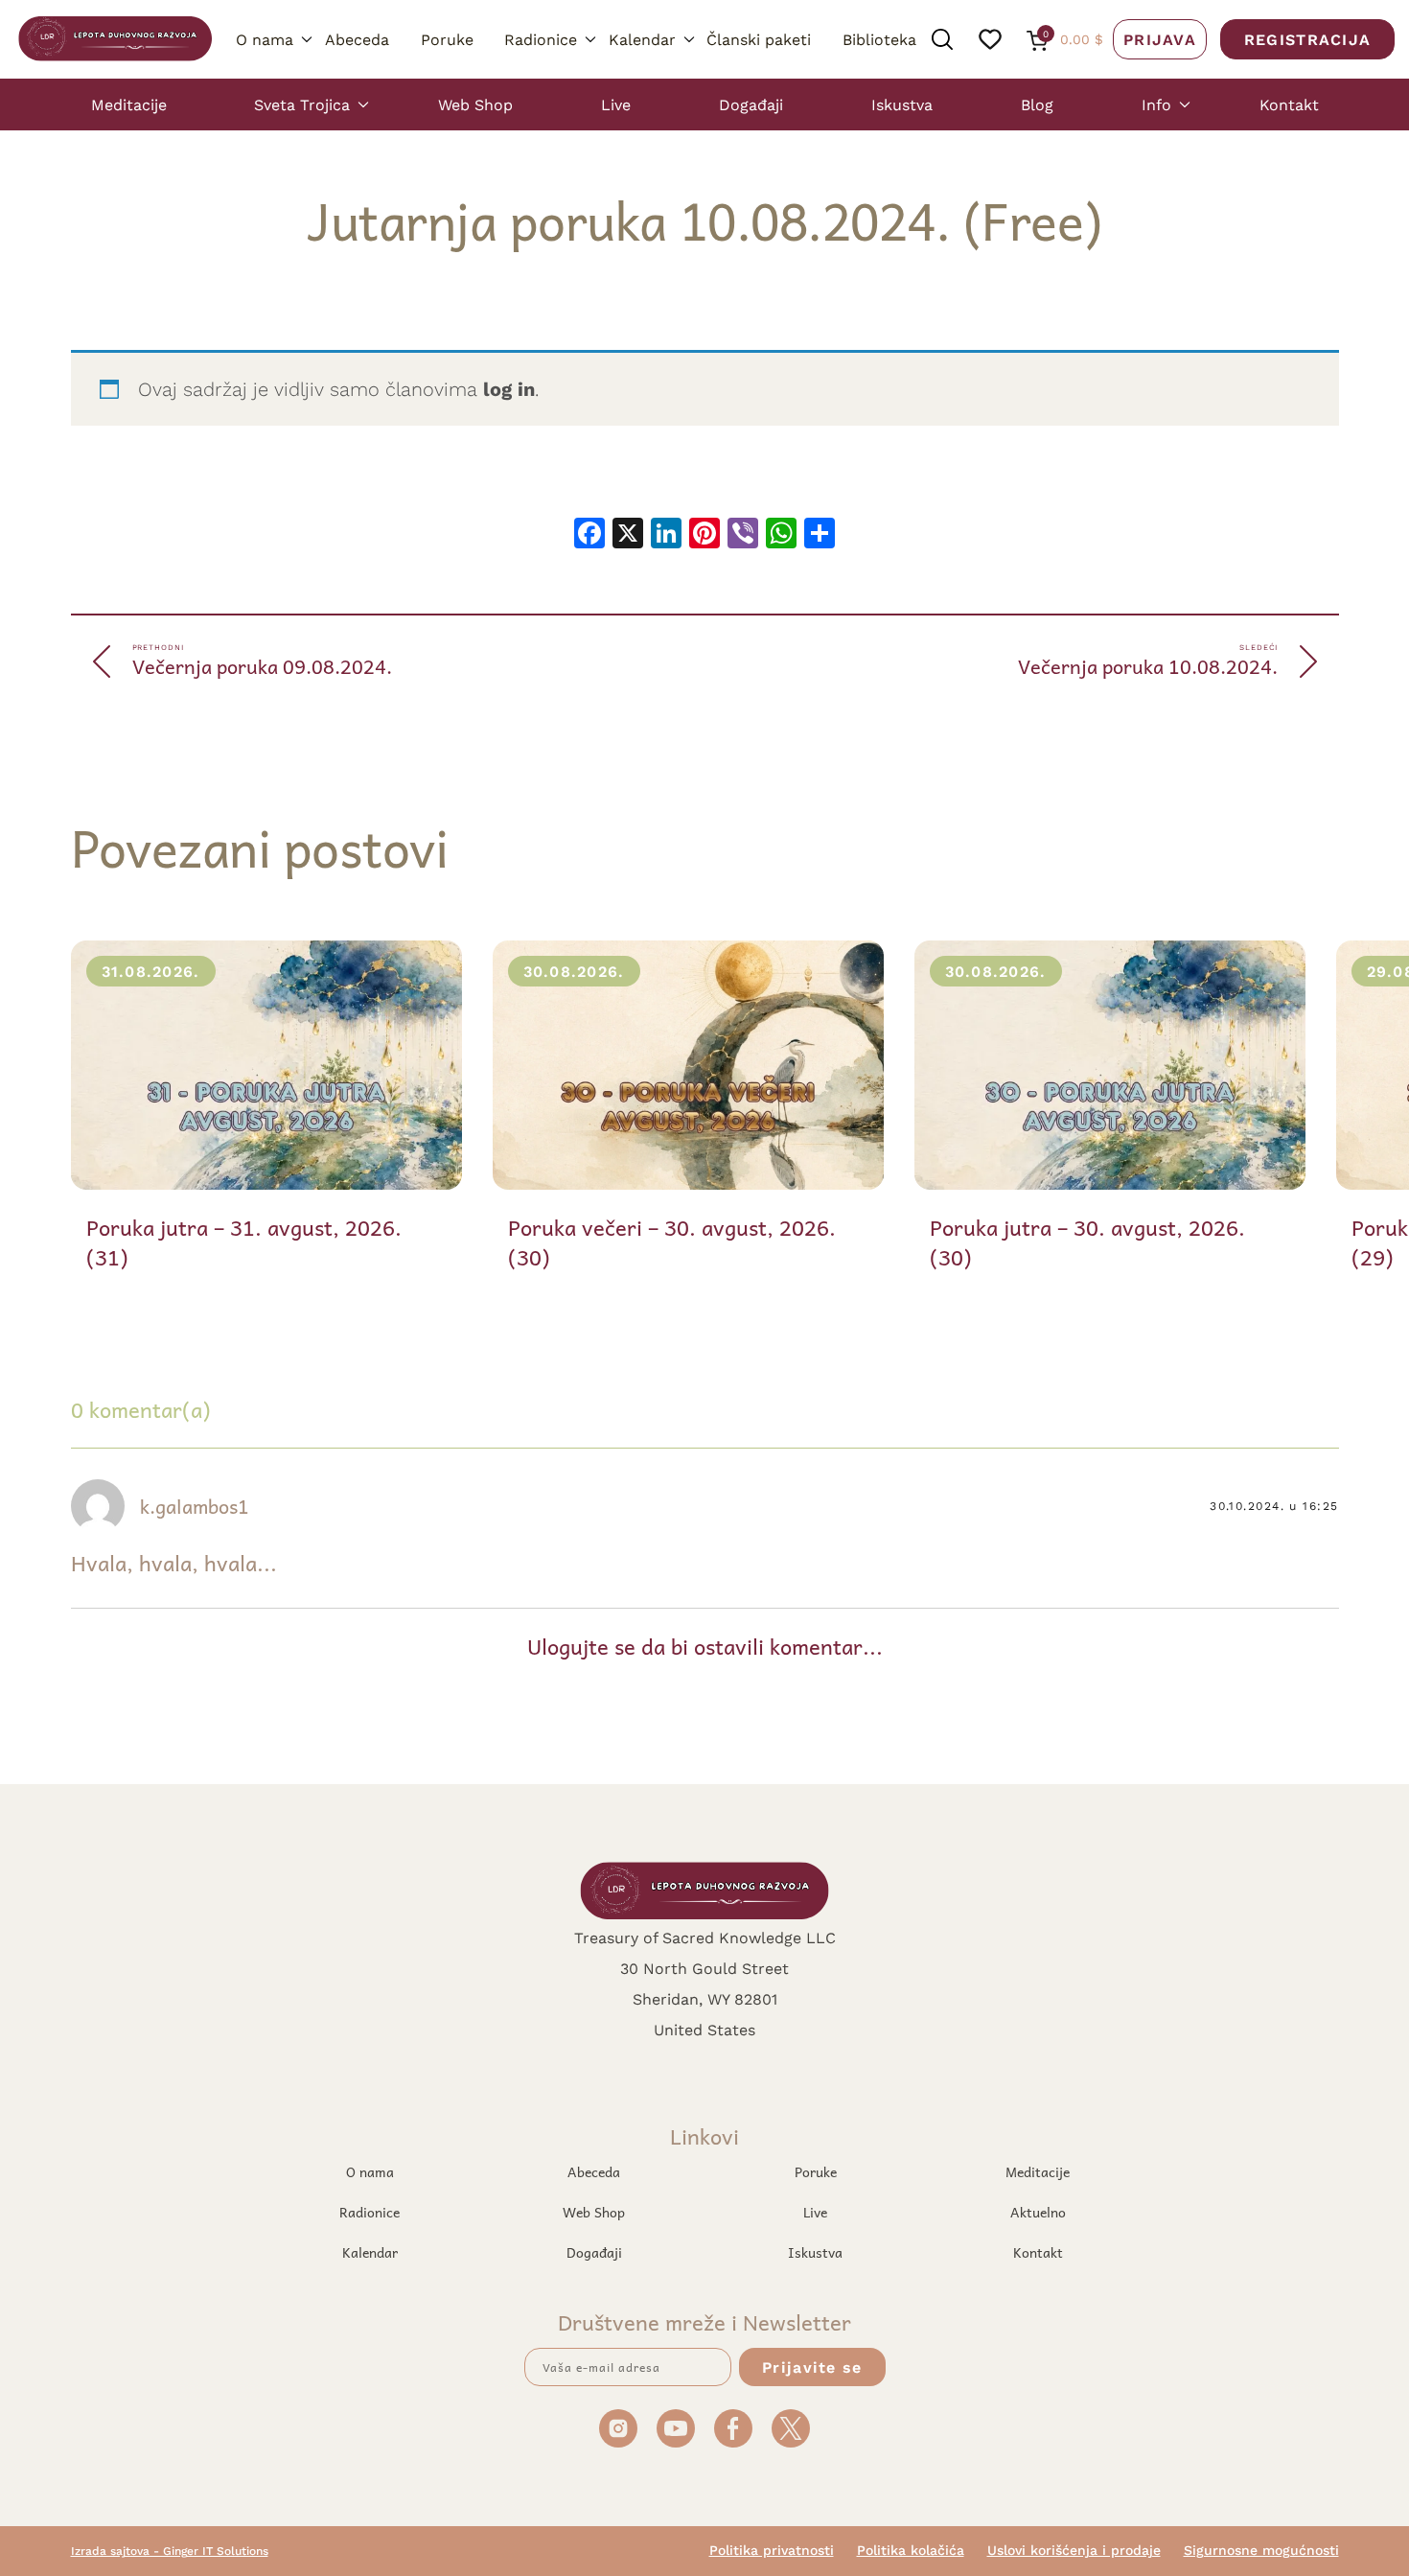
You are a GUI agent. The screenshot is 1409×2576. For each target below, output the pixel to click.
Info (1156, 104)
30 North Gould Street (704, 1968)
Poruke (447, 39)
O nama (265, 39)
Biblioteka (879, 39)
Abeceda (357, 39)
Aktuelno (1038, 2212)
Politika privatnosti (772, 2550)
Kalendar (642, 39)
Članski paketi (759, 39)
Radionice (541, 39)
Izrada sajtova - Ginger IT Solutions (170, 2551)
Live (616, 104)
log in (509, 389)
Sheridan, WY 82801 (705, 1998)
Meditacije (129, 104)
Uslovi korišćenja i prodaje (1074, 2550)
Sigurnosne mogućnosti (1261, 2550)
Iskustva (902, 104)
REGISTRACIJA (1307, 39)
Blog (1037, 104)
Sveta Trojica (302, 104)
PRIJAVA (1160, 39)
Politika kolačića (911, 2550)
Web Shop (475, 104)
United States (704, 2029)
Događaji (751, 104)
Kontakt (1289, 104)
